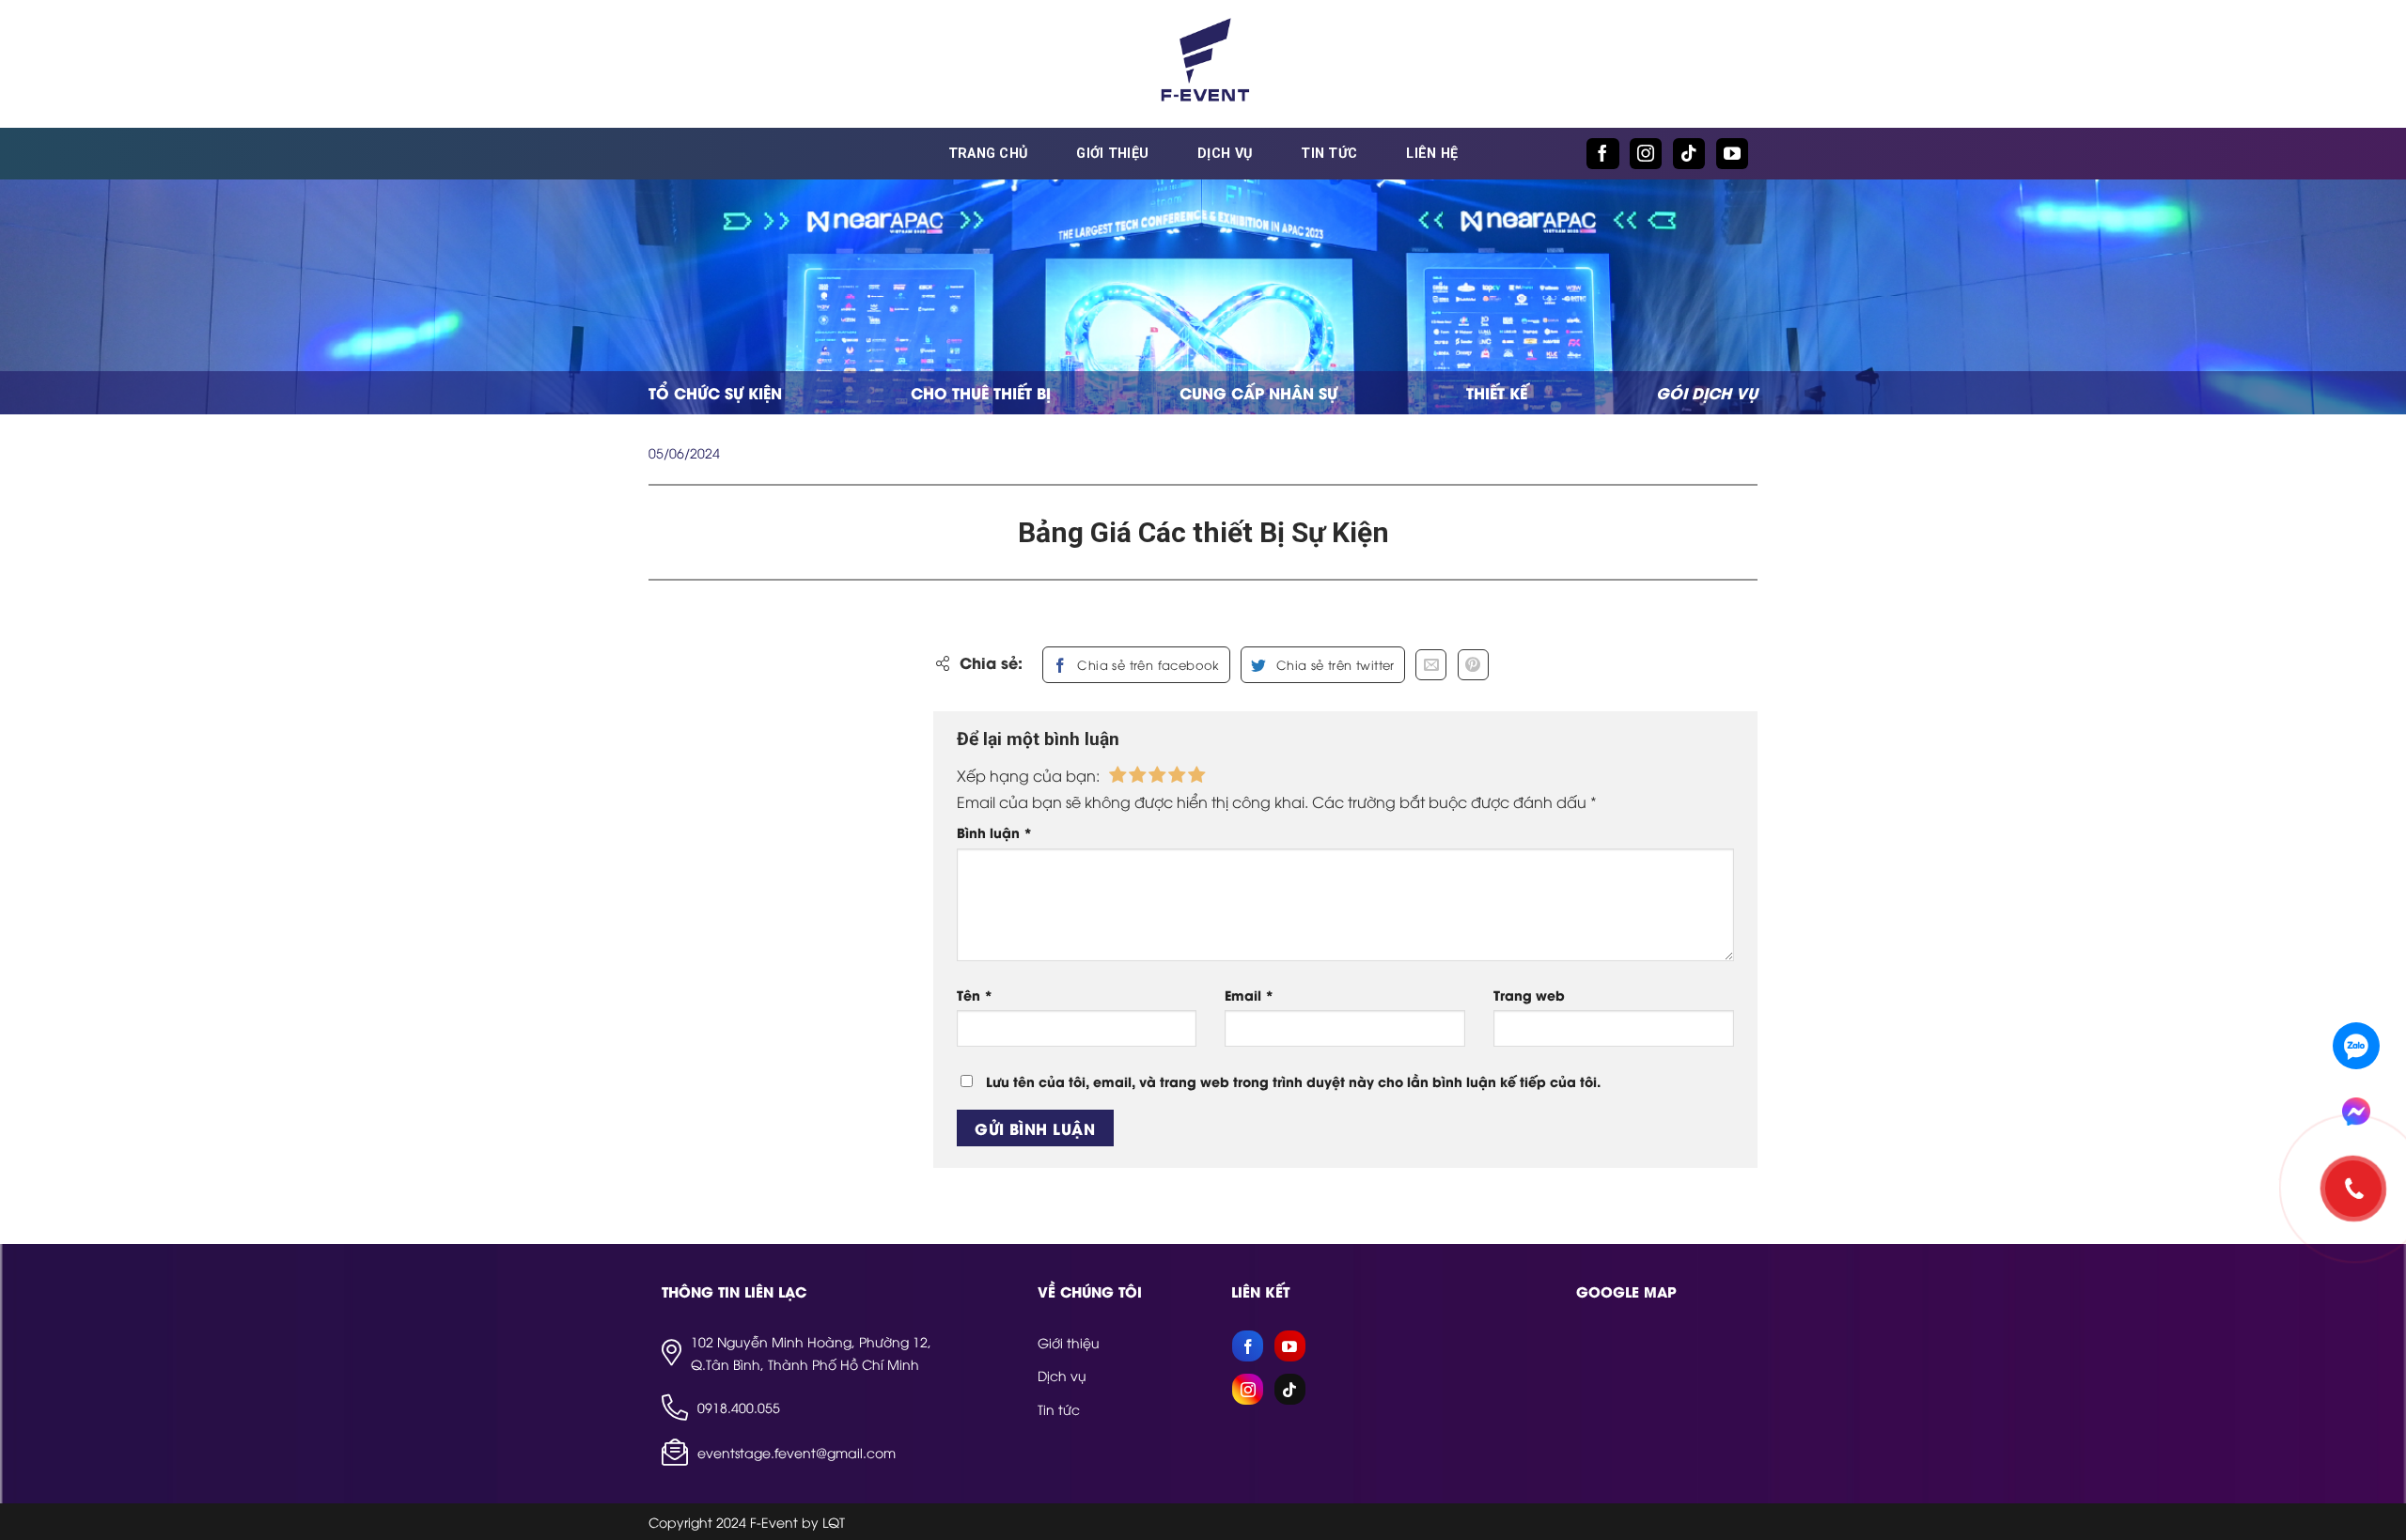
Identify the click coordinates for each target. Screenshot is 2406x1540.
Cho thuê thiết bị (981, 392)
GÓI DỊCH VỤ (1707, 392)
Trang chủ (988, 154)
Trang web (1529, 995)
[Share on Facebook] (1136, 665)
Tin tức (1329, 154)
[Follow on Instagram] (1646, 154)
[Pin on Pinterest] (1473, 665)
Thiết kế (1497, 392)
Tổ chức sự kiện (715, 392)
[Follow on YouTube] (1732, 154)
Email (1249, 995)
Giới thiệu (1112, 154)
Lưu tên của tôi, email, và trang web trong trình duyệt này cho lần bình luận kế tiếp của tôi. (1293, 1081)
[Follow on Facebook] (1602, 154)
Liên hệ (1432, 154)
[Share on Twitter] (1322, 665)
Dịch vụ (1225, 154)
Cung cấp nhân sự (1258, 392)
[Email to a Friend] (1431, 665)
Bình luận (994, 832)
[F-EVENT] (1203, 64)
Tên (975, 995)
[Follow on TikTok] (1689, 154)
